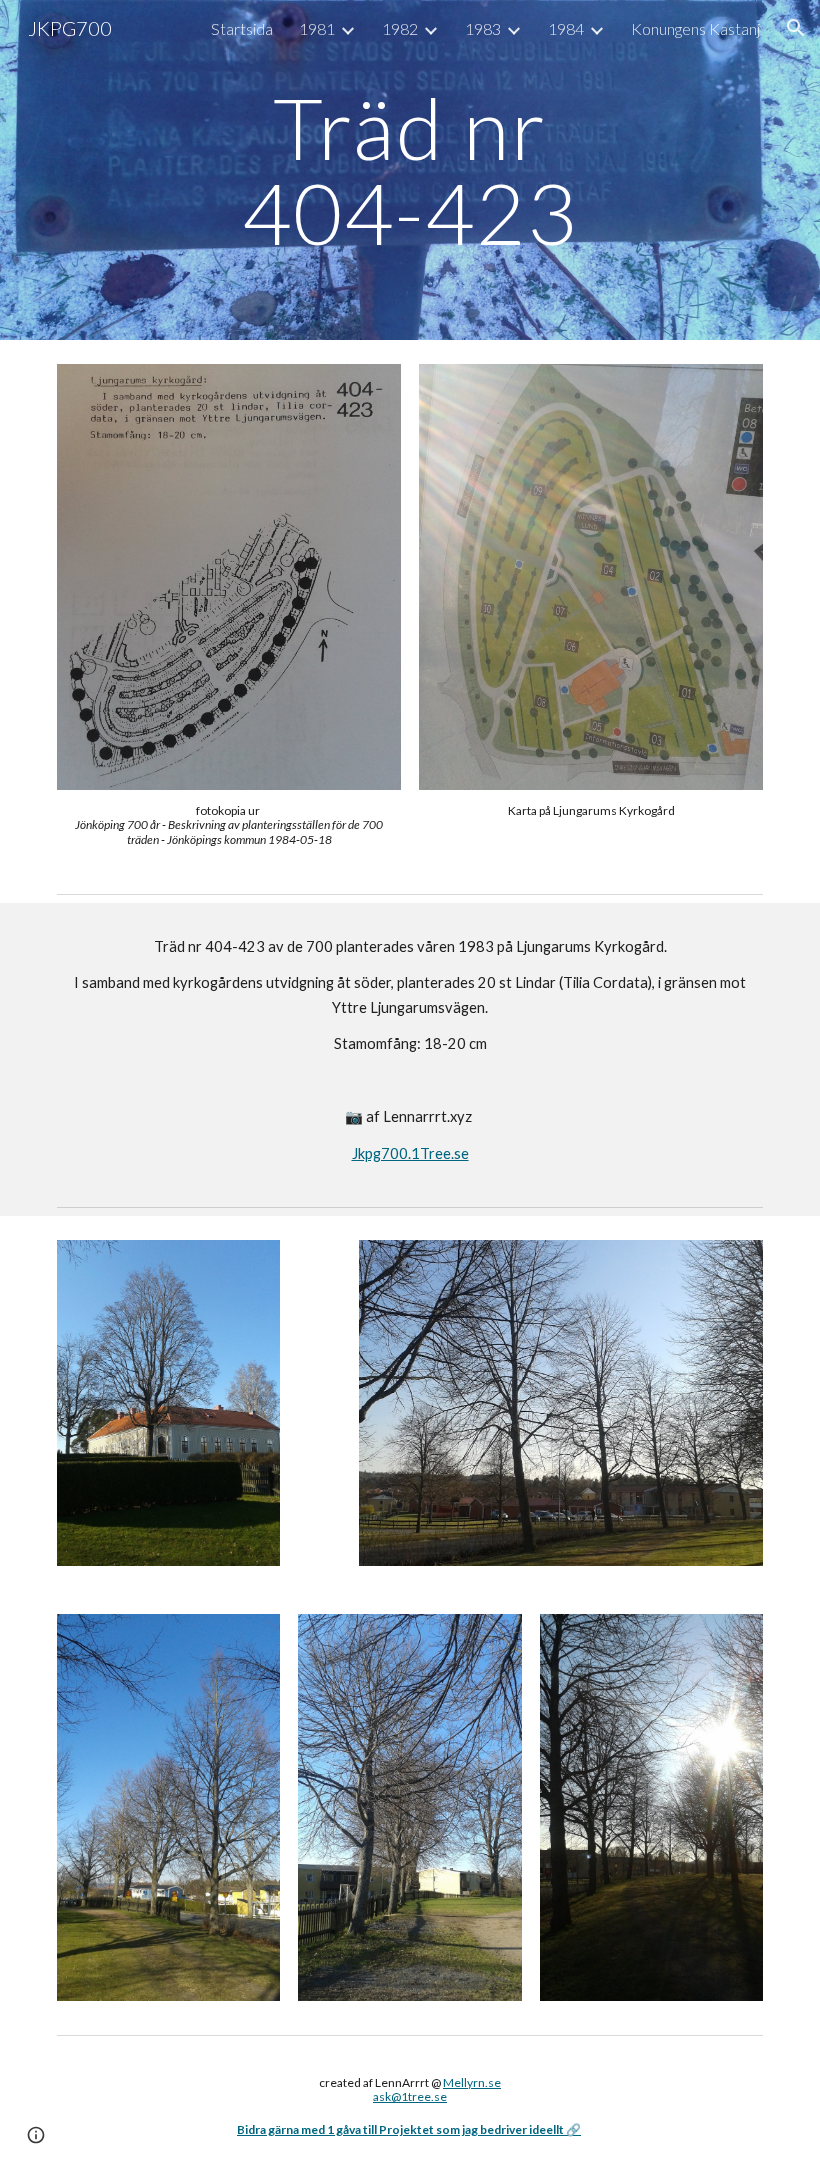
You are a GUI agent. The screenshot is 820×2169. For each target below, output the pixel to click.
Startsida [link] (242, 28)
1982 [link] (400, 28)
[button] (796, 28)
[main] (410, 170)
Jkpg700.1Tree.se (410, 1153)
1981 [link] (317, 28)
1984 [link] (566, 28)
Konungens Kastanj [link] (695, 28)
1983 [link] (483, 28)
